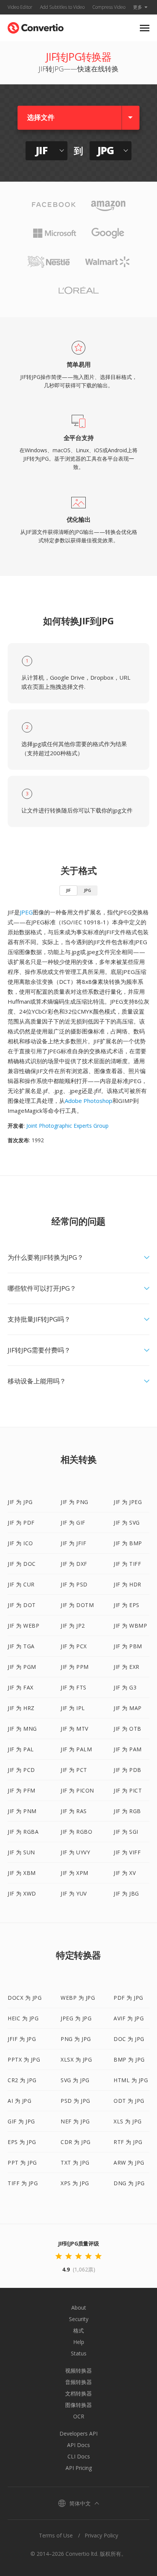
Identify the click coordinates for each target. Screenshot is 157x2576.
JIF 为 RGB (127, 1811)
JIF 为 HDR (127, 1584)
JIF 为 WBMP (130, 1626)
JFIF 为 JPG (22, 2039)
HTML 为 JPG (131, 2080)
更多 (138, 7)
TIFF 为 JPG (23, 2183)
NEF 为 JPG (75, 2121)
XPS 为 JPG (75, 2183)
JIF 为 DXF (74, 1564)
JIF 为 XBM (22, 1873)
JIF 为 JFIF (73, 1543)
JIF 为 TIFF (127, 1564)
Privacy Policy (101, 2535)
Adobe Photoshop (89, 1101)
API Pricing (79, 2468)
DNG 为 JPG (129, 2183)
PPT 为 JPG (22, 2163)
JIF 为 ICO (20, 1543)
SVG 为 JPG (75, 2080)
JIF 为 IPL (73, 1708)
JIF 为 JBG (126, 1893)
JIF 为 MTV (74, 1729)
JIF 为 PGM (22, 1667)
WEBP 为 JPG (78, 1998)
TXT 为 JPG (75, 2163)
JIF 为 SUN (21, 1852)
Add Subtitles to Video (62, 7)
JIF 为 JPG (20, 1502)
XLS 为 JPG (128, 2121)
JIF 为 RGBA (23, 1832)
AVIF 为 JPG (129, 2018)
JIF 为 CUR (21, 1584)
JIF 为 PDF (21, 1523)
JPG (87, 890)
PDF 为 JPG (128, 1998)
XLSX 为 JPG (76, 2059)
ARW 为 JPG (129, 2163)
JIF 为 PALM (76, 1749)
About (79, 2308)
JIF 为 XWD (22, 1893)
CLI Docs (79, 2456)
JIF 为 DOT (22, 1605)
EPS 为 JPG (22, 2142)
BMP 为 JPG (129, 2059)
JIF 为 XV (125, 1873)
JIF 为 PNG (74, 1502)
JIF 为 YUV (74, 1893)
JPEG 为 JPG (76, 2018)
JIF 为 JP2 (73, 1626)
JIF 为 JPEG (128, 1502)
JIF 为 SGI (126, 1832)
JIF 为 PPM (75, 1667)
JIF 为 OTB (127, 1729)
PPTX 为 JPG (24, 2059)
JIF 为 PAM (128, 1749)
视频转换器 (78, 2370)
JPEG (26, 912)
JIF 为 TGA (21, 1646)
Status (79, 2353)
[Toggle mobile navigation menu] (145, 28)
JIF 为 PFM (22, 1790)
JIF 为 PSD (74, 1584)
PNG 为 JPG (76, 2039)
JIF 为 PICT (128, 1790)
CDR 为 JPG (76, 2142)
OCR (79, 2416)
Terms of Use (56, 2535)
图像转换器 (78, 2405)
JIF (68, 890)
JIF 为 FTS (74, 1687)
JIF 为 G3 (125, 1687)
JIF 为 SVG (127, 1523)
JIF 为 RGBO (76, 1832)
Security (79, 2319)
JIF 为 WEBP (23, 1626)
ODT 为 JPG (129, 2101)
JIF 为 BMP (128, 1543)
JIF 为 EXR (127, 1667)
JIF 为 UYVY (75, 1852)
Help (79, 2342)
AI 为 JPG (19, 2101)
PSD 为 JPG (75, 2101)
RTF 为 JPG (128, 2142)
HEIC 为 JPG (23, 2018)
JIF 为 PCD (21, 1770)
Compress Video (109, 7)
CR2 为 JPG (22, 2080)
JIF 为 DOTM (77, 1605)
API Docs (78, 2445)
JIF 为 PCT (74, 1770)
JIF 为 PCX (74, 1646)
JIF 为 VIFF (127, 1852)
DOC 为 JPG (129, 2039)
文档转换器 (78, 2393)
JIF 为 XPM (74, 1873)
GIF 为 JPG (21, 2121)
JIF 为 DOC (22, 1564)
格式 (78, 2330)
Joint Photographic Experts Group (67, 1126)
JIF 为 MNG (22, 1729)
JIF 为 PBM (128, 1646)
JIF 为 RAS (74, 1811)
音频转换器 (78, 2382)
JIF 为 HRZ (21, 1708)
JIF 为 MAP (128, 1708)
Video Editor (20, 7)
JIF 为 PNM (22, 1811)
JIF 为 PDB (127, 1770)
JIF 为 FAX (21, 1687)
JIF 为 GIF (73, 1523)
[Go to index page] (36, 26)
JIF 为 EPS (127, 1605)
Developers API (78, 2433)
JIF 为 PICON (77, 1790)
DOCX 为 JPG (25, 1998)
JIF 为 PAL (21, 1749)
